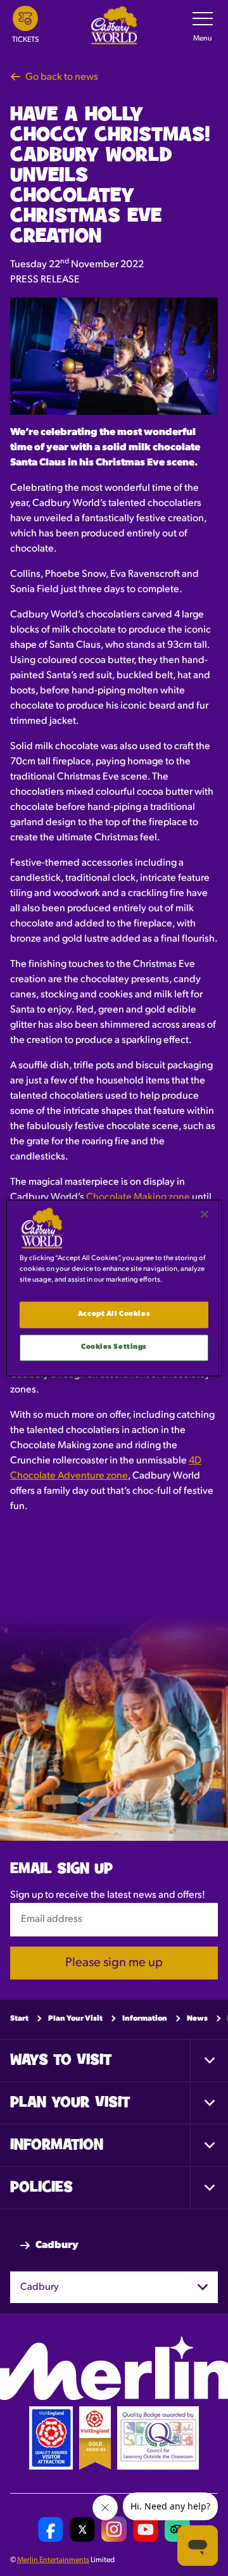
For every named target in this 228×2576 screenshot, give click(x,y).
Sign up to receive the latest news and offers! (108, 1895)
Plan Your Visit (75, 2018)
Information (145, 2018)
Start (19, 2018)
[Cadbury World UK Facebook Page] (51, 2529)
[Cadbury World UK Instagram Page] (114, 2529)
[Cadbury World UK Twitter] (82, 2529)
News (197, 2018)
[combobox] (114, 2287)
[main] (114, 1288)
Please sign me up (114, 1962)
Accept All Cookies (114, 1315)
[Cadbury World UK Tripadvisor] (177, 2529)
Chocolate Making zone (138, 1197)
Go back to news (62, 77)
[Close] (205, 1214)
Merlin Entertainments (53, 2560)
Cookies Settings (114, 1348)
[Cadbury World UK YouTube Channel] (146, 2529)
